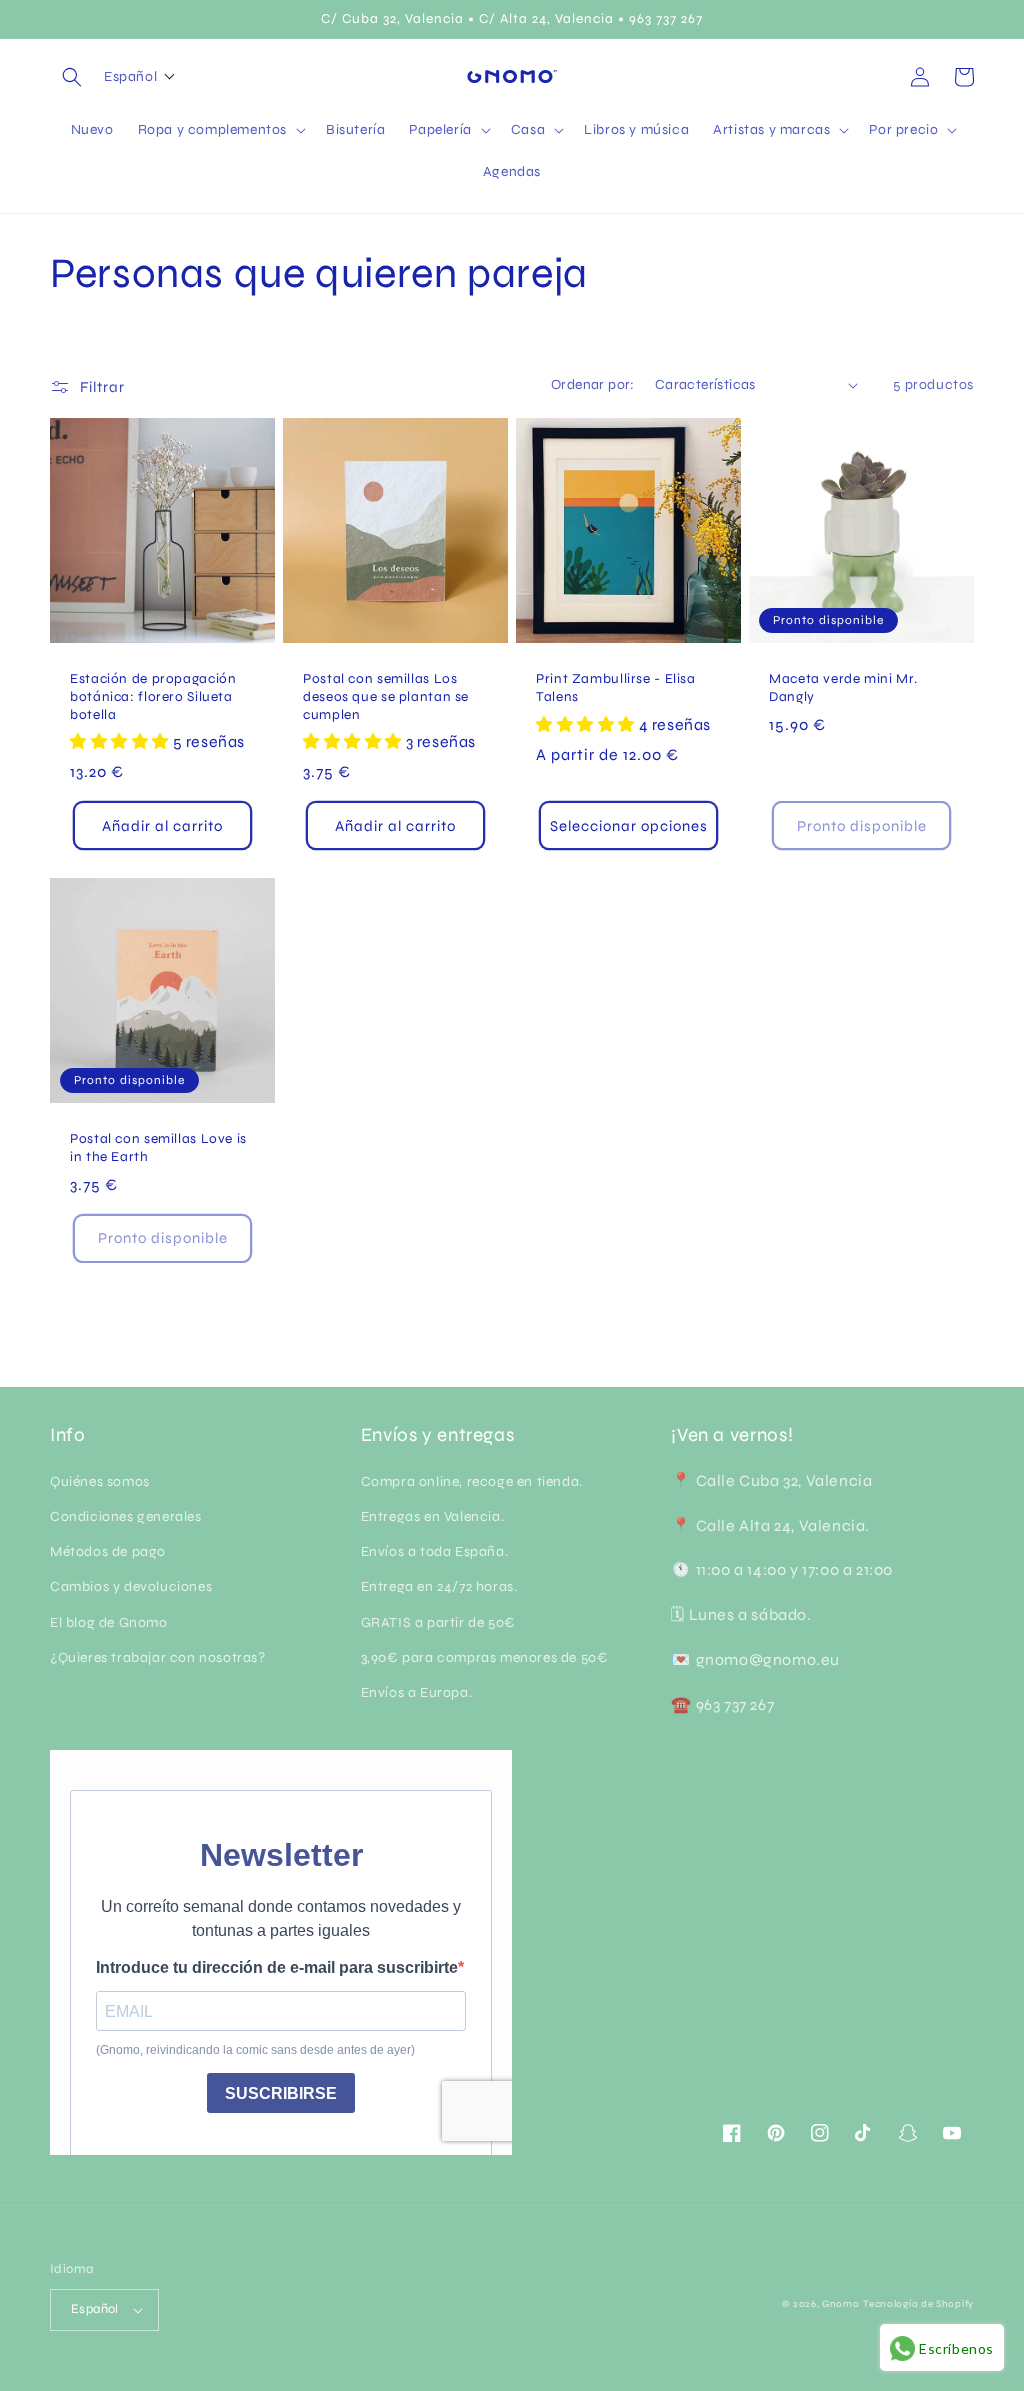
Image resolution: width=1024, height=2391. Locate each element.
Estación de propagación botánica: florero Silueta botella (153, 696)
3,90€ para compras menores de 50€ (485, 1657)
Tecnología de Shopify (918, 2304)
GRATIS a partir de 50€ (438, 1622)
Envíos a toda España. (435, 1551)
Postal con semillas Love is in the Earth (158, 1147)
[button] (72, 77)
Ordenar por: (593, 384)
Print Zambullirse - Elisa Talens (616, 687)
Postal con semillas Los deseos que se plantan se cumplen (386, 696)
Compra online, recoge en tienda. (472, 1481)
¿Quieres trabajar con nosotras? (158, 1657)
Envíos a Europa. (417, 1692)
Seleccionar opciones (629, 826)
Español (95, 2309)
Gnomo (841, 2304)
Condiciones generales (126, 1516)
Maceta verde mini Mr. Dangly (843, 687)
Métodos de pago (108, 1551)
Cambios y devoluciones (131, 1586)
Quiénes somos (100, 1481)
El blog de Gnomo (109, 1622)
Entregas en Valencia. (433, 1516)
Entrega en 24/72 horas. (439, 1586)
